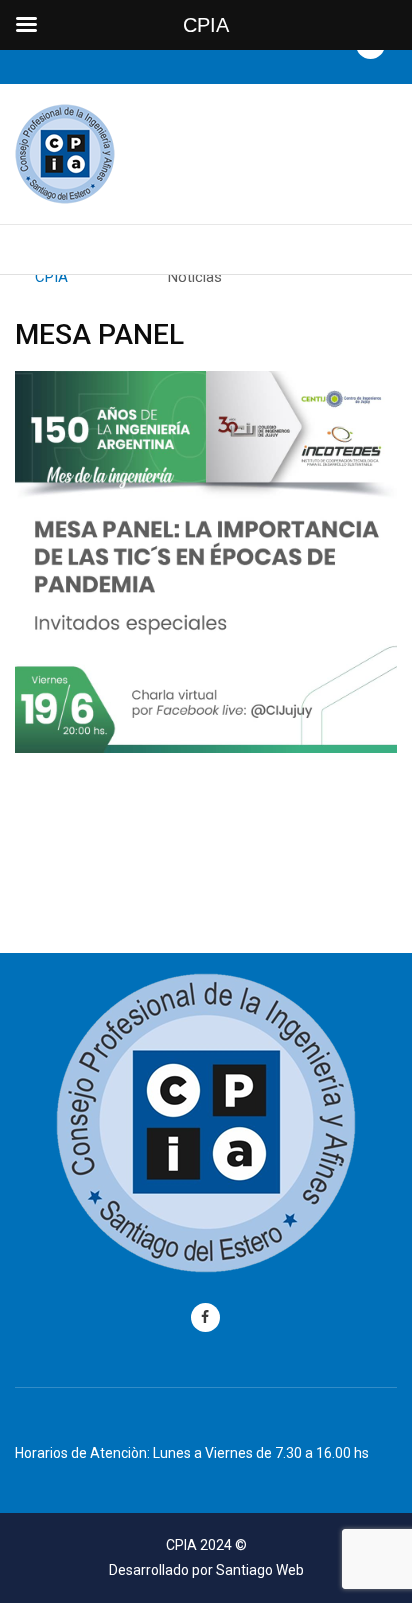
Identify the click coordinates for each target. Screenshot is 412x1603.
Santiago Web (260, 1570)
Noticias (195, 277)
